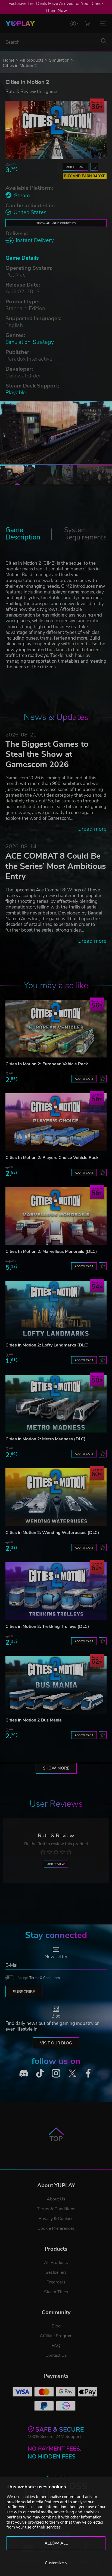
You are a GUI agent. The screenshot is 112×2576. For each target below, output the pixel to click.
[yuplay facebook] (88, 2073)
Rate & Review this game (31, 91)
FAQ (56, 2346)
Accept (39, 1978)
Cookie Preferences (56, 2228)
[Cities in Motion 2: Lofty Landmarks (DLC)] (56, 1310)
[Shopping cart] (87, 23)
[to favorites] (94, 167)
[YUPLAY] (20, 24)
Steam (22, 196)
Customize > (56, 2563)
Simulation (59, 60)
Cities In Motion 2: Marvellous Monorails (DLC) (51, 1252)
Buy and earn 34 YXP (85, 176)
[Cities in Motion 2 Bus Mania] (56, 1685)
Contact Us (56, 2355)
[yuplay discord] (24, 2073)
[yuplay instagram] (56, 2073)
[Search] (104, 41)
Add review (56, 1864)
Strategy (43, 342)
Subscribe (24, 1992)
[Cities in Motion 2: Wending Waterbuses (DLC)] (56, 1497)
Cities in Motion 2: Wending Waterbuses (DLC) (52, 1533)
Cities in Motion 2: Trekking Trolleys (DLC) (47, 1627)
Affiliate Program (56, 2336)
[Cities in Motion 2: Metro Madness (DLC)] (56, 1404)
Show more (56, 1768)
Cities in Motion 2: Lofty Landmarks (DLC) (47, 1345)
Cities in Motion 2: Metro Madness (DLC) (46, 1439)
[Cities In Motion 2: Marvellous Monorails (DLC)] (56, 1216)
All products (32, 60)
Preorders (56, 2282)
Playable (16, 393)
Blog (56, 2326)
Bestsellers (56, 2272)
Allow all (56, 2543)
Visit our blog (56, 2043)
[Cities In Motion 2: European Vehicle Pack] (56, 1029)
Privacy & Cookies (56, 2219)
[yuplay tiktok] (40, 2073)
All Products (56, 2263)
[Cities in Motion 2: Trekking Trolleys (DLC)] (56, 1591)
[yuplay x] (72, 2073)
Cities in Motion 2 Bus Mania (34, 1720)
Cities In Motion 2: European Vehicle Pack (47, 1064)
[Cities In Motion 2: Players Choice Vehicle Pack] (56, 1122)
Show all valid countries (56, 223)
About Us (56, 2199)
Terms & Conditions (45, 1978)
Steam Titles (56, 2292)
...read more (92, 829)
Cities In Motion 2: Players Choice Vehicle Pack (52, 1158)
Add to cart (76, 167)
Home (9, 60)
